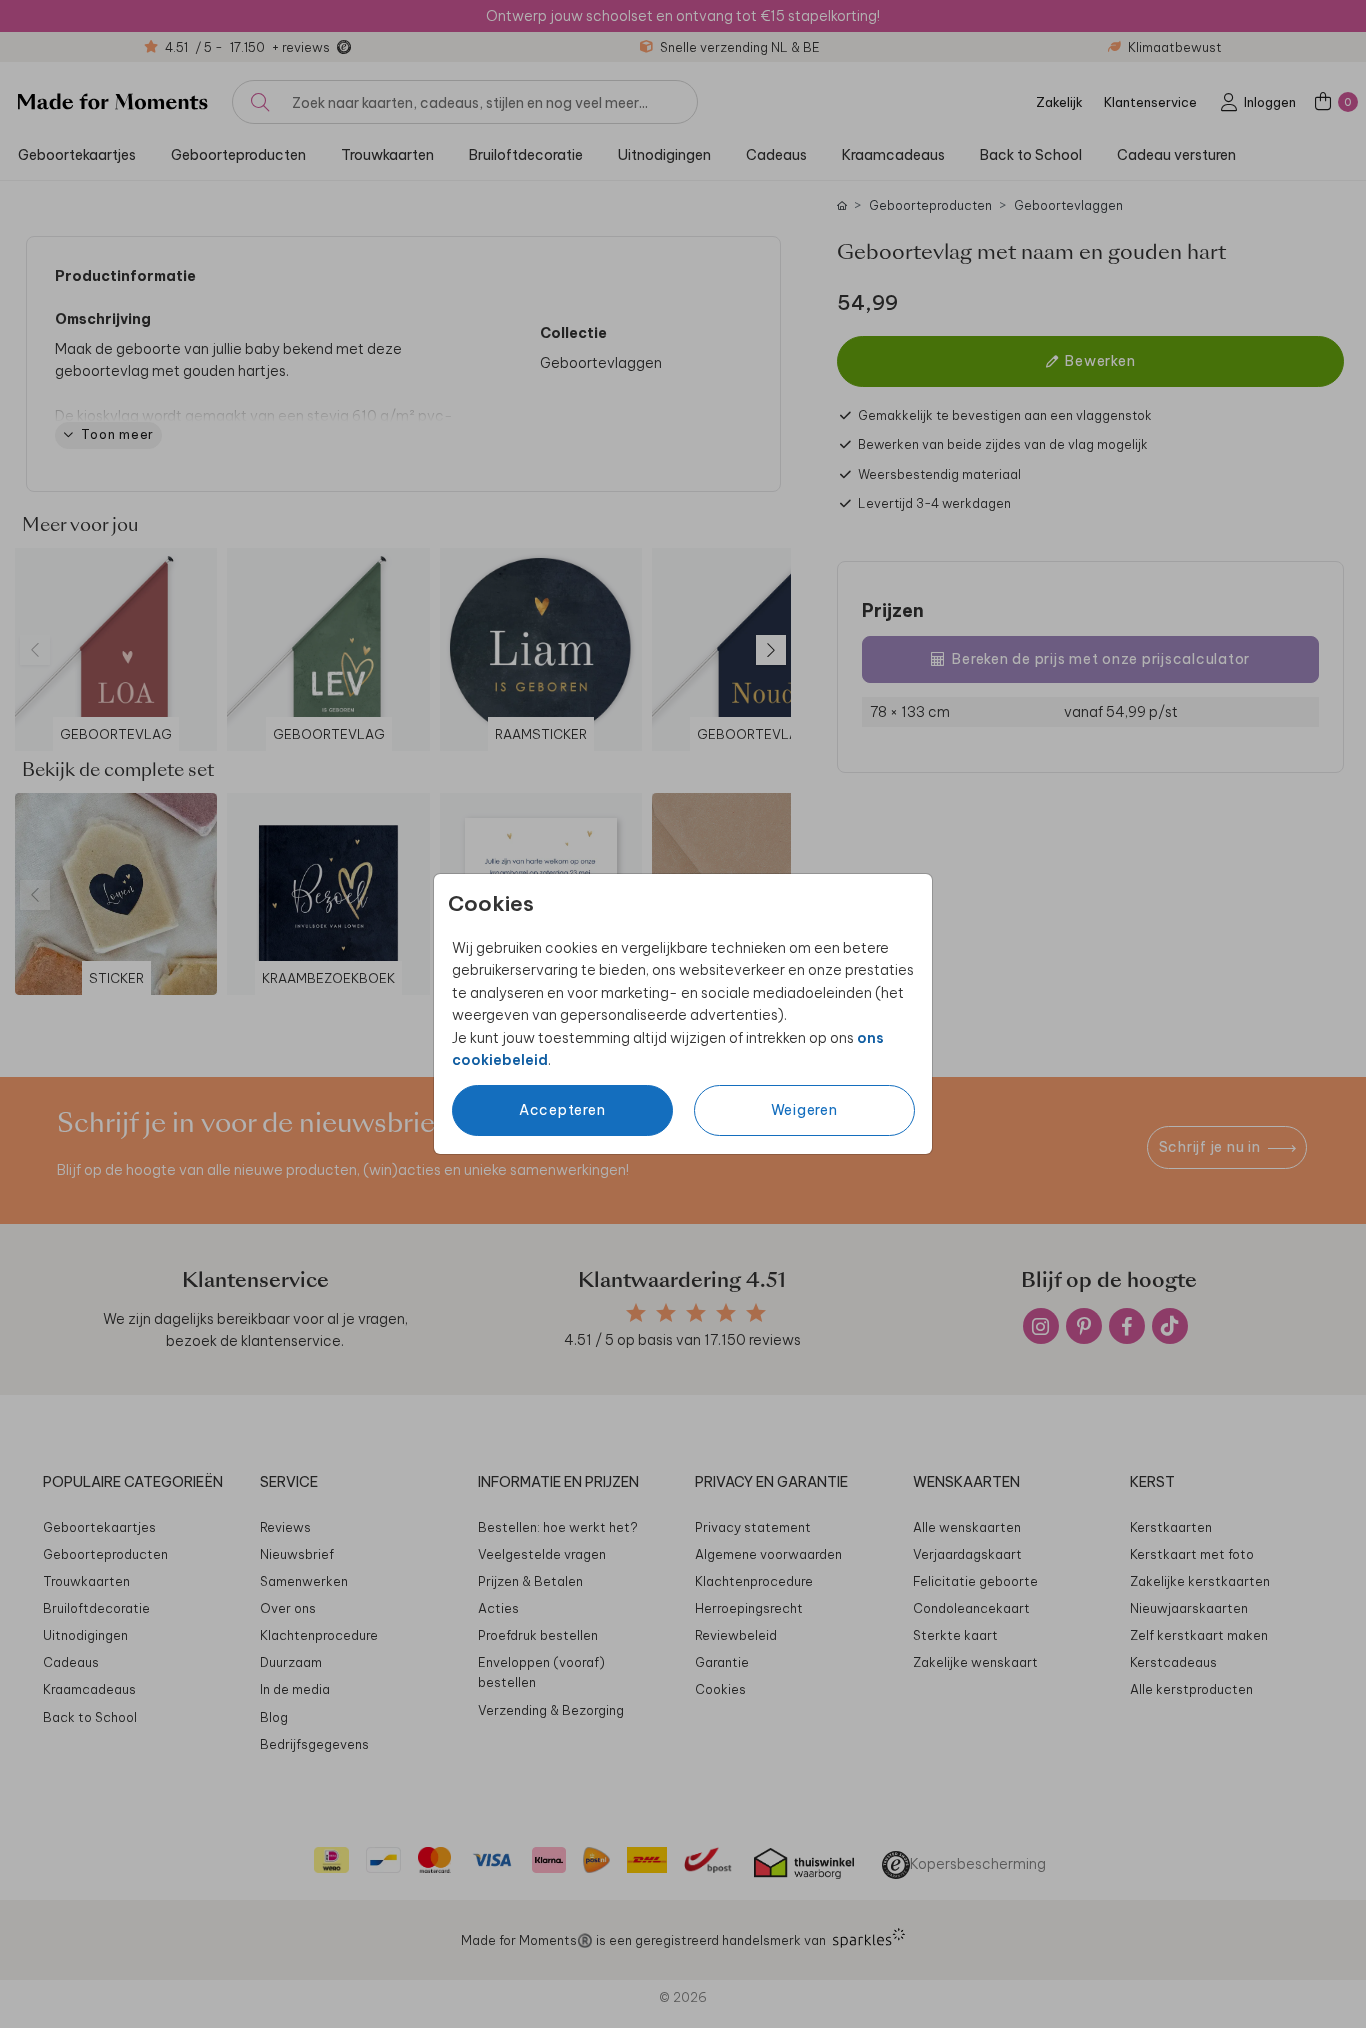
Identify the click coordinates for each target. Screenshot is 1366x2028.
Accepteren (562, 1110)
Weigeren (804, 1110)
